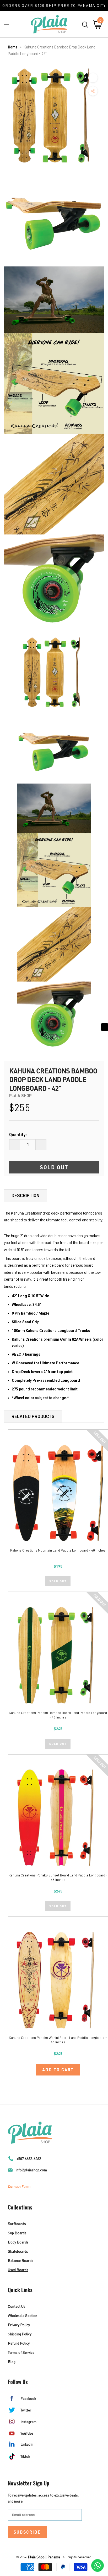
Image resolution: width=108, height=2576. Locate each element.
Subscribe (27, 2532)
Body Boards (18, 2242)
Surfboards (17, 2224)
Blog (12, 2362)
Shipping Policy (20, 2334)
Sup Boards (17, 2233)
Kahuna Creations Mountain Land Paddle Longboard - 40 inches (58, 1550)
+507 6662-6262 (29, 2159)
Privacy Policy (19, 2325)
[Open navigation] (7, 24)
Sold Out (54, 1167)
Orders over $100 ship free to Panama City (54, 5)
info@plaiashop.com (31, 2170)
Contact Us (17, 2306)
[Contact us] (98, 2565)
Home (13, 47)
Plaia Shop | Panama (44, 2557)
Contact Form (19, 2186)
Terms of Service (21, 2352)
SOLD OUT (58, 1581)
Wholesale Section (23, 2315)
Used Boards (18, 2270)
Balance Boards (21, 2260)
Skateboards (18, 2251)
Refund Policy (19, 2343)
